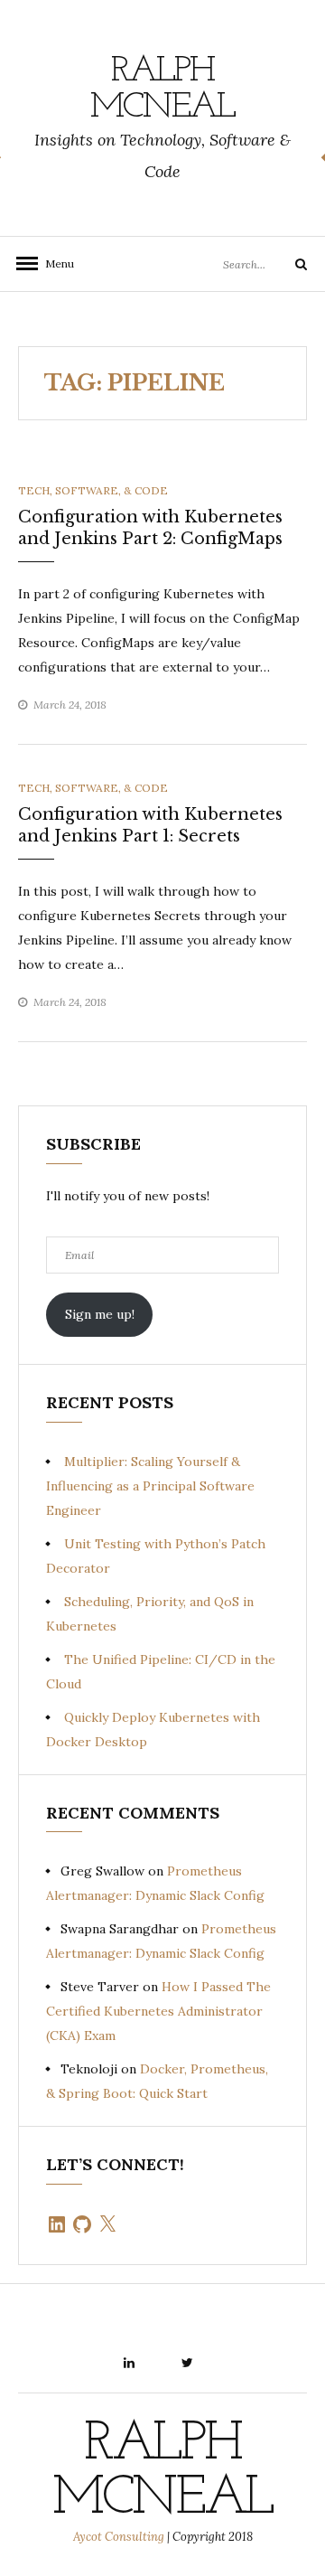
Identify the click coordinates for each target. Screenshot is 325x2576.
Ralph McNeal (162, 89)
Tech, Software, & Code (93, 490)
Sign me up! (100, 1314)
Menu (54, 263)
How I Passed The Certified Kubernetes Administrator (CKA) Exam (158, 2011)
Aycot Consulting (119, 2537)
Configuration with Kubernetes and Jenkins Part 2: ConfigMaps (150, 527)
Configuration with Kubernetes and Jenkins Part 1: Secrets (150, 825)
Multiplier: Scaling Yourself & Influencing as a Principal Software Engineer (150, 1486)
